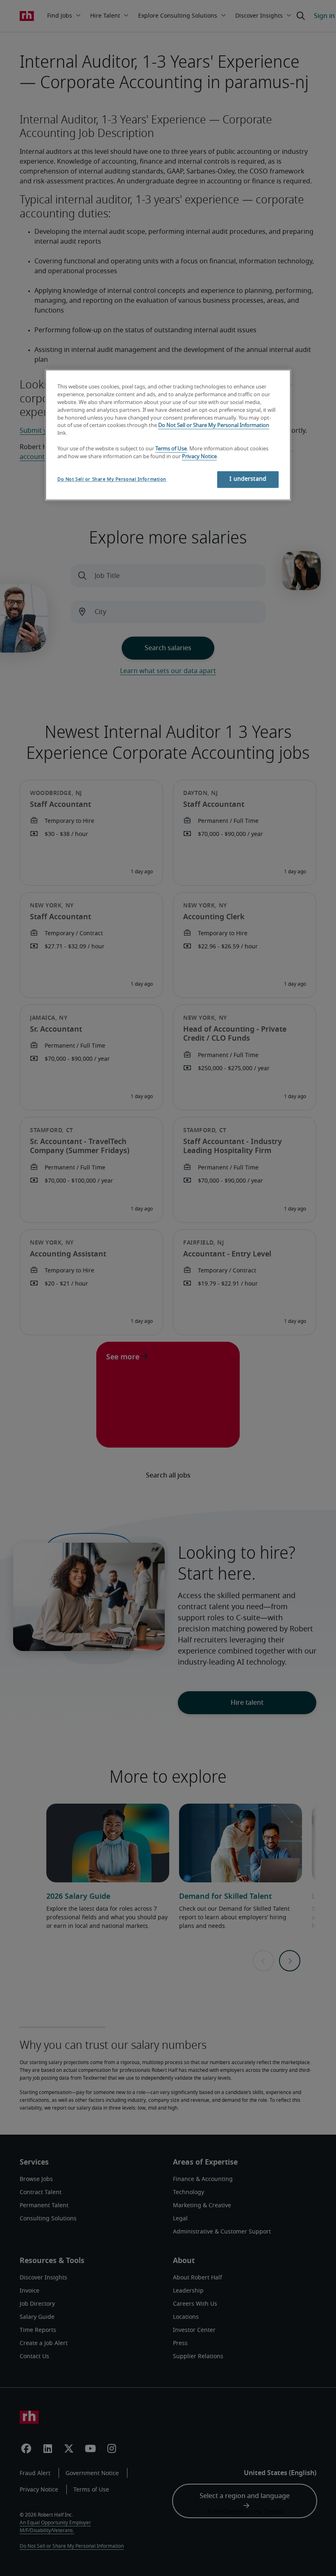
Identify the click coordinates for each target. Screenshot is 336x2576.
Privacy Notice (199, 457)
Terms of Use (171, 449)
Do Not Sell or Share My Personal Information (214, 426)
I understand (248, 479)
